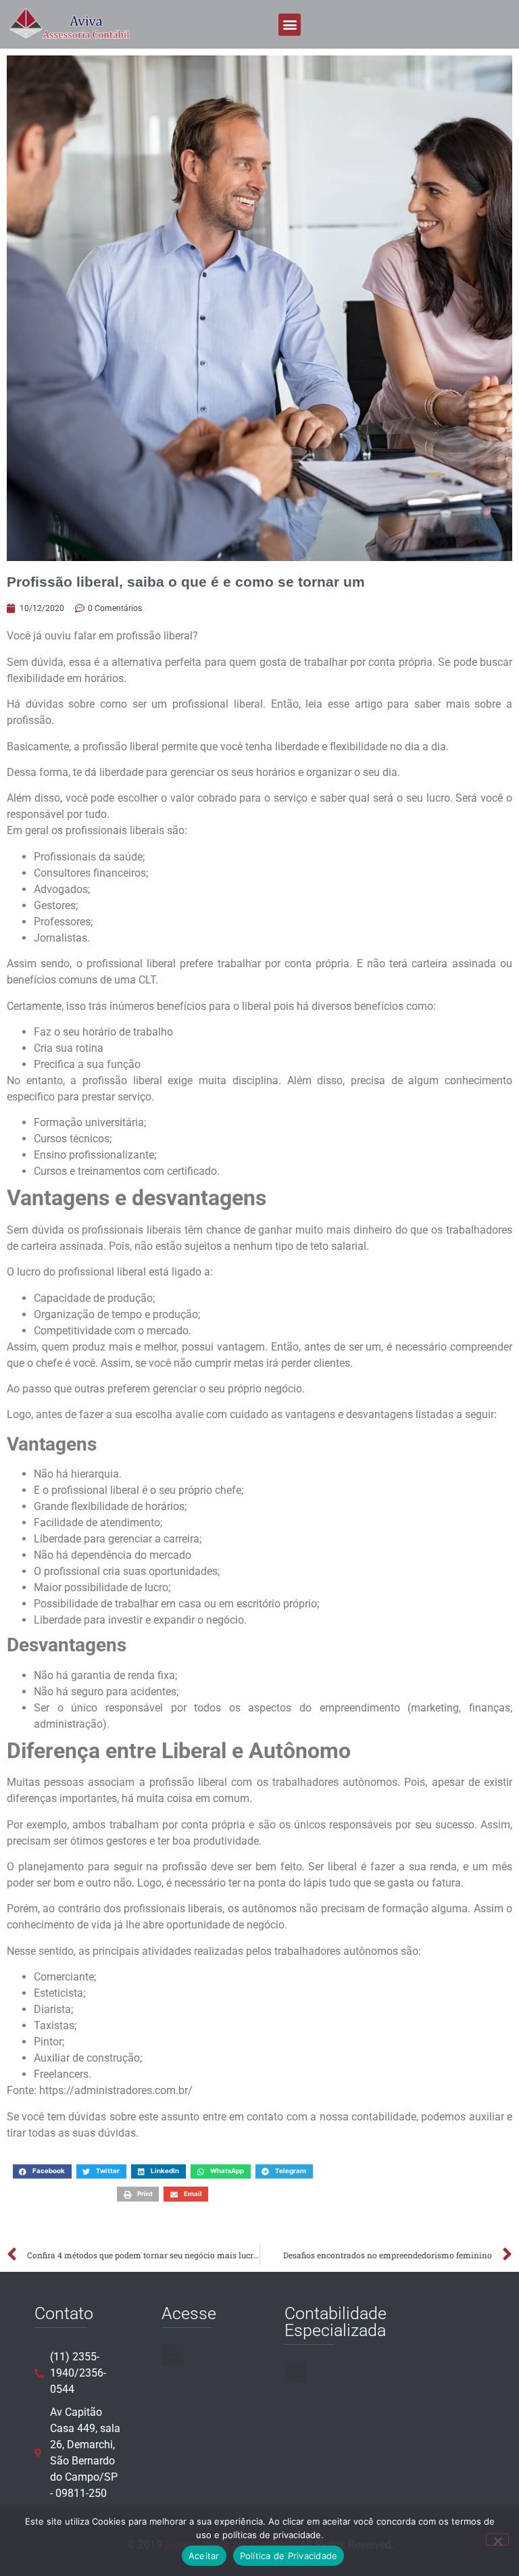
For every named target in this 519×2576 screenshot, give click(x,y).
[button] (290, 25)
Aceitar (204, 2556)
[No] (497, 2539)
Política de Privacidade (289, 2556)
